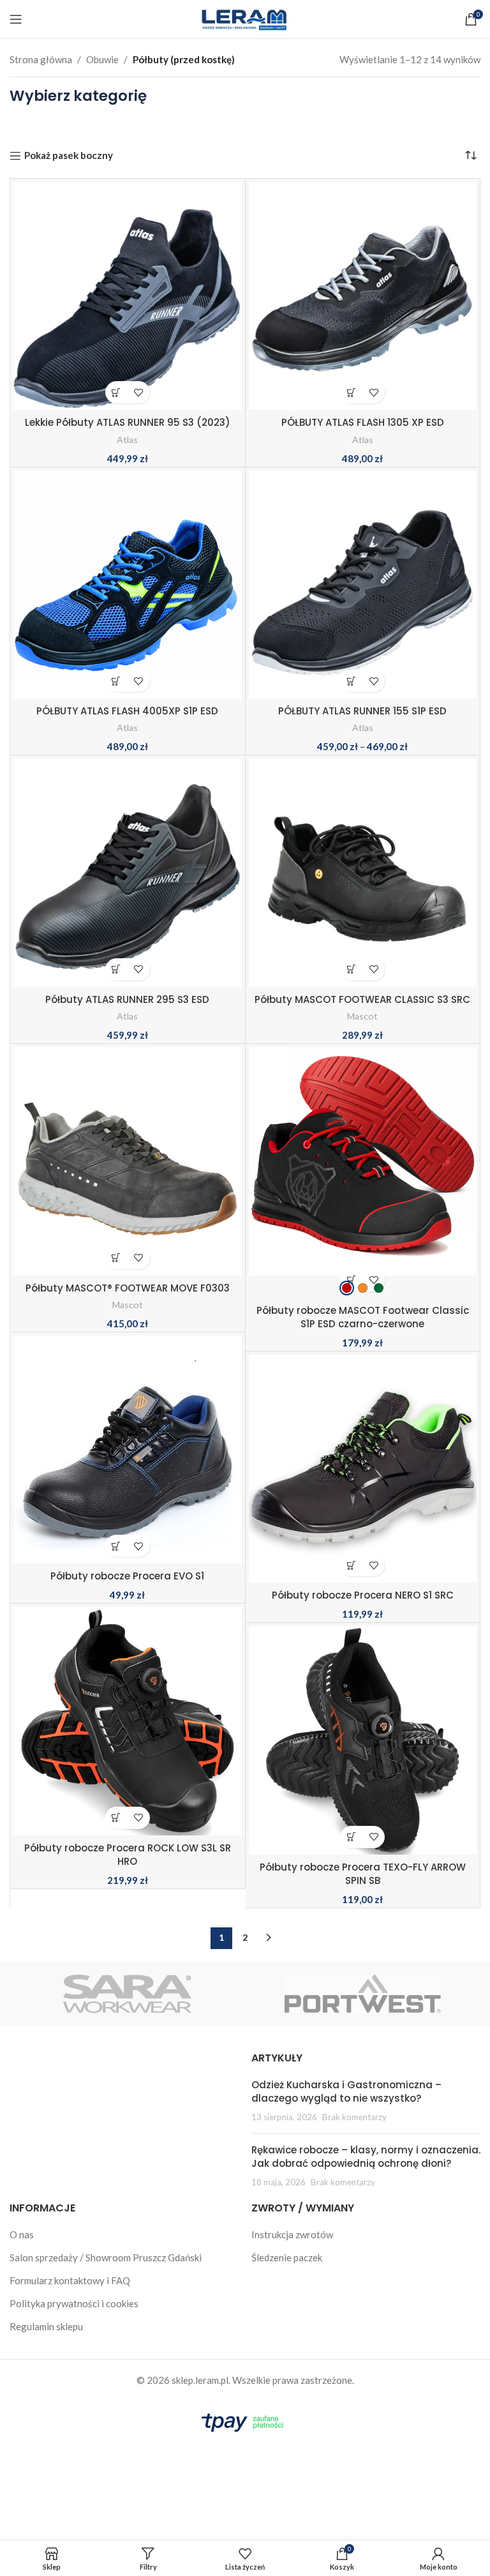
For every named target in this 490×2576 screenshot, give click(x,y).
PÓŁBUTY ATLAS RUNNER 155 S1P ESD (362, 711)
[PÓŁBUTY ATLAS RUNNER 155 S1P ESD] (363, 585)
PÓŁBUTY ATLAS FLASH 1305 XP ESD (363, 422)
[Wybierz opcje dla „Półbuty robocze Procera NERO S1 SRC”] (351, 1565)
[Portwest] (363, 1994)
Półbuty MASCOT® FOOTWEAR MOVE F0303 (128, 1288)
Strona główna (41, 59)
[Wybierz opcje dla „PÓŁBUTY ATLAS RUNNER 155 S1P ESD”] (351, 681)
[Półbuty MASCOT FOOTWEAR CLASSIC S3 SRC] (363, 873)
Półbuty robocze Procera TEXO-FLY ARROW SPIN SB (363, 1874)
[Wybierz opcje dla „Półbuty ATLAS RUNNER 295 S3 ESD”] (116, 969)
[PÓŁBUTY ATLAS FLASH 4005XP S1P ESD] (128, 585)
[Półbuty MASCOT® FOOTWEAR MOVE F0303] (128, 1161)
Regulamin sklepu (46, 2326)
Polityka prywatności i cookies (74, 2303)
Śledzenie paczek (287, 2257)
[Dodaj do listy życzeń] (139, 392)
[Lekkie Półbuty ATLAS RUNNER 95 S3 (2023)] (128, 296)
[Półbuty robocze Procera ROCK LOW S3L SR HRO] (128, 1721)
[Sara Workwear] (127, 1994)
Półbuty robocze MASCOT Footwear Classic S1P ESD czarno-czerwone (363, 1317)
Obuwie (102, 59)
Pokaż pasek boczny (69, 156)
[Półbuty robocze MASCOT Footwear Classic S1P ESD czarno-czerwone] (363, 1171)
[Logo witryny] (245, 18)
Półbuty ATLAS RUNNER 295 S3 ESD (127, 999)
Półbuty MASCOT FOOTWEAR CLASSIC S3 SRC (362, 999)
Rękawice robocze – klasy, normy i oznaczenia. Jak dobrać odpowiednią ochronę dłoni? (366, 2157)
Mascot (362, 1016)
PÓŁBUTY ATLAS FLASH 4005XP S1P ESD (127, 711)
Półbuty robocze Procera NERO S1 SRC (363, 1595)
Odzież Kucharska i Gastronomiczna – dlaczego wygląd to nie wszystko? (346, 2091)
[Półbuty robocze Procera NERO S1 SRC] (363, 1469)
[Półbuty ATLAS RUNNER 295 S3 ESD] (128, 873)
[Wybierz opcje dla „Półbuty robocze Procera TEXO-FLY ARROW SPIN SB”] (351, 1837)
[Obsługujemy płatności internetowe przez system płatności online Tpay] (245, 2421)
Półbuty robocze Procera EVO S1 (127, 1576)
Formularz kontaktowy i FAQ (70, 2280)
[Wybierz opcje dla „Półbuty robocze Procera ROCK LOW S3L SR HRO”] (116, 1818)
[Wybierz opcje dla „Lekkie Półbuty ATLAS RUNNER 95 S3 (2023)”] (116, 392)
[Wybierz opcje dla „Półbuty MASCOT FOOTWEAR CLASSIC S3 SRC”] (351, 969)
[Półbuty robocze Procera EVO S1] (128, 1450)
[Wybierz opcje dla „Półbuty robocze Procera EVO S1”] (116, 1546)
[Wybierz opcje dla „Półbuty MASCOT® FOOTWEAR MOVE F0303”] (116, 1258)
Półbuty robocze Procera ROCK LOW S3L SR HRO (128, 1855)
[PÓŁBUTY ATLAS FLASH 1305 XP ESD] (363, 296)
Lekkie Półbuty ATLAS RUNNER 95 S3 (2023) (128, 422)
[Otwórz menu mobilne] (16, 19)
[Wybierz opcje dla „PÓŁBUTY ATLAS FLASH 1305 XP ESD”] (351, 392)
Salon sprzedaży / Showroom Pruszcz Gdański (106, 2257)
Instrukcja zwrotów (292, 2234)
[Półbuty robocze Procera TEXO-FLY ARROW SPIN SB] (363, 1740)
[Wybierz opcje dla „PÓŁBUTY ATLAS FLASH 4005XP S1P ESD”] (116, 681)
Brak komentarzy (354, 2117)
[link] (347, 1288)
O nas (22, 2234)
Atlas (127, 440)
